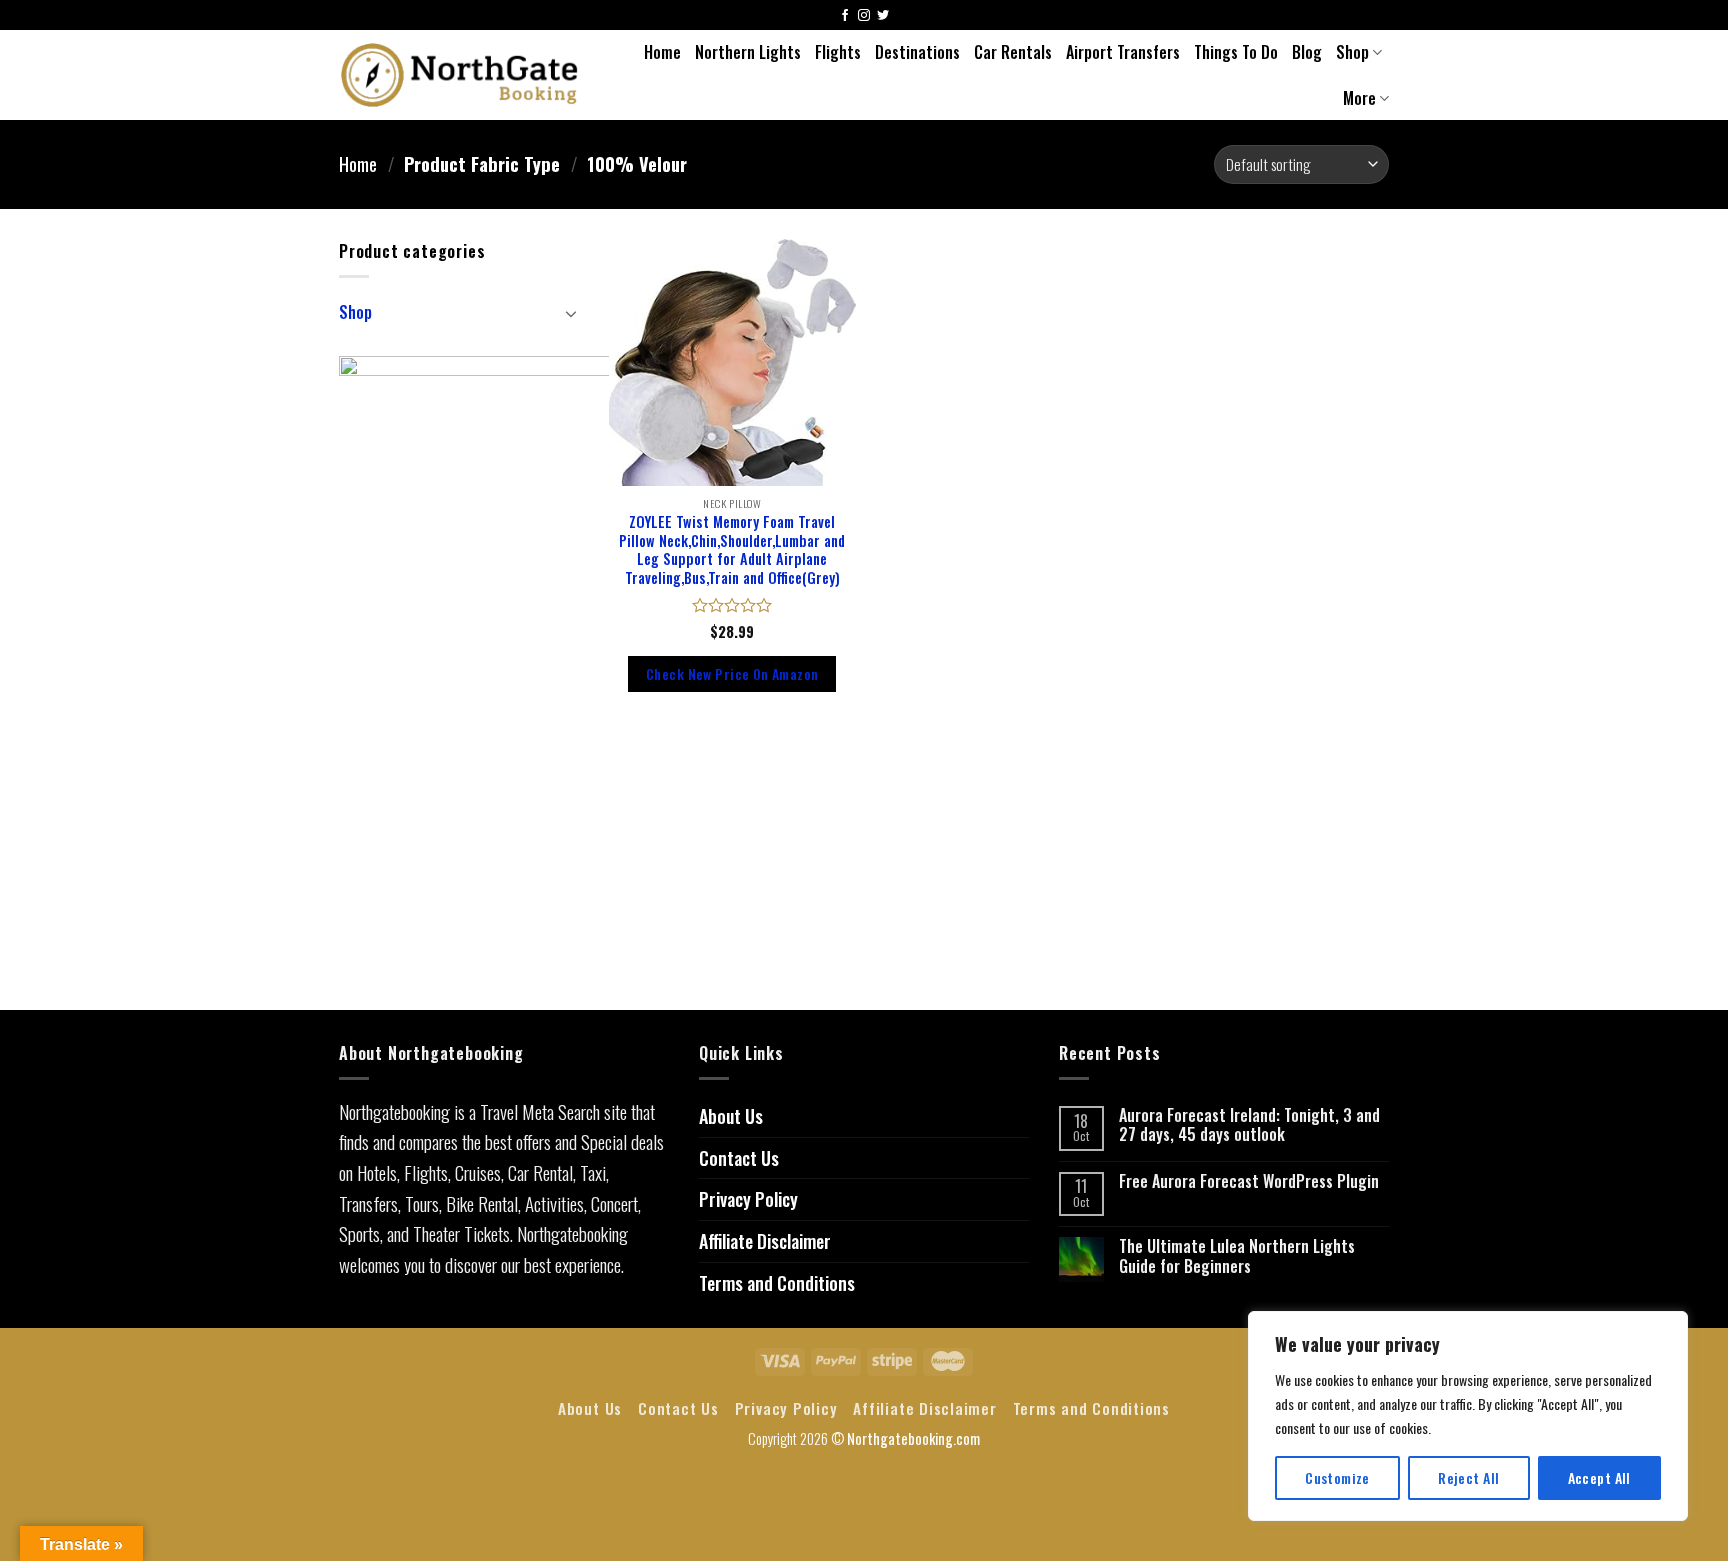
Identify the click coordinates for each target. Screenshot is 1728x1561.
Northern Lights (748, 52)
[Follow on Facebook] (845, 16)
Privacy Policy (748, 1199)
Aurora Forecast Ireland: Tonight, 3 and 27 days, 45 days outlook (1249, 1125)
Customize (1337, 1477)
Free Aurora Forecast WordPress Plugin (1249, 1181)
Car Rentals (1013, 52)
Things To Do (1236, 52)
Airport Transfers (1123, 52)
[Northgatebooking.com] (460, 74)
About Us (731, 1116)
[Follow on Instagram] (864, 16)
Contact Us (739, 1158)
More (1359, 98)
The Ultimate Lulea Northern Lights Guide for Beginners (1237, 1256)
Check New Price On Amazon (732, 673)
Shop (1352, 52)
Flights (838, 52)
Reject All (1468, 1477)
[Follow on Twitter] (883, 16)
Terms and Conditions (777, 1283)
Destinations (917, 52)
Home (662, 52)
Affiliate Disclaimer (765, 1241)
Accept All (1599, 1477)
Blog (1307, 52)
